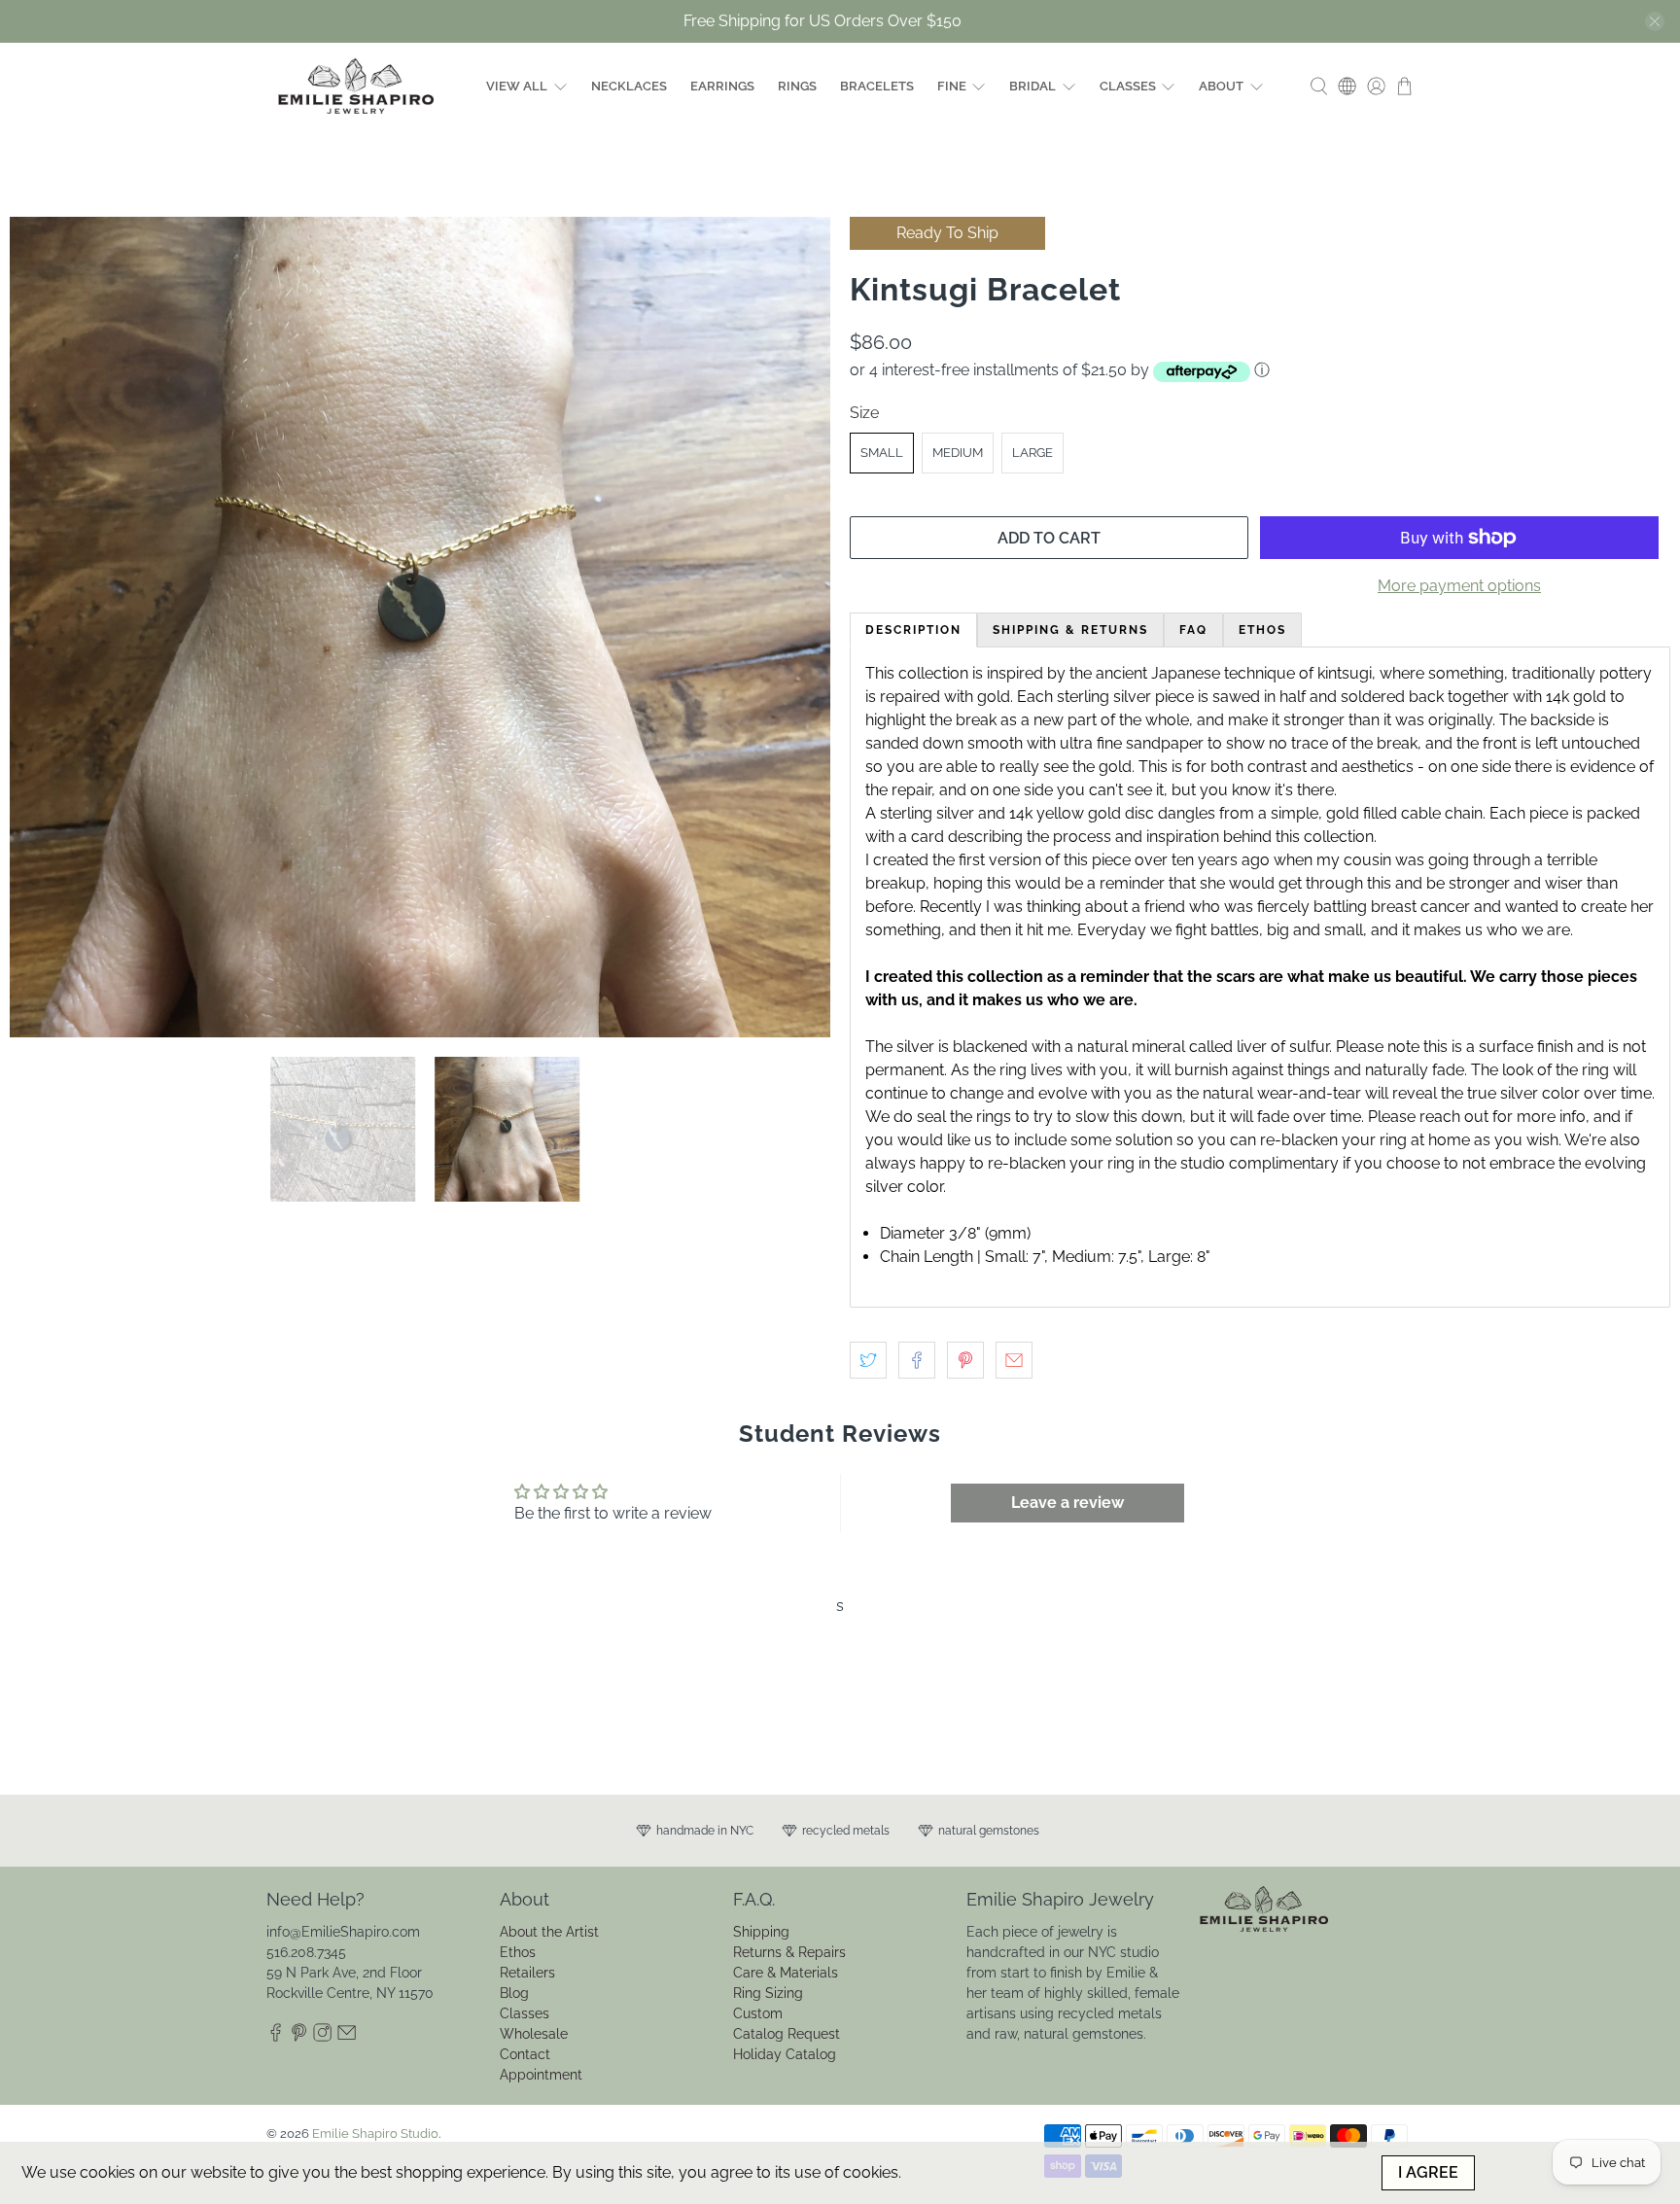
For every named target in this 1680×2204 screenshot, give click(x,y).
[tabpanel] (1260, 977)
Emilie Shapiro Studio (375, 2133)
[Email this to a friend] (1014, 1360)
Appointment (541, 2075)
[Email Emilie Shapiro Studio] (347, 2037)
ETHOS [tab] (1262, 630)
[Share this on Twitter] (868, 1360)
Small (882, 453)
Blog (514, 1993)
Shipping (761, 1932)
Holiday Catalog (785, 2054)
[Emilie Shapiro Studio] (356, 86)
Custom (758, 2013)
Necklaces (629, 86)
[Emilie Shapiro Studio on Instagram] (322, 2037)
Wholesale (534, 2034)
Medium (958, 453)
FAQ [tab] (1193, 630)
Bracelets (877, 86)
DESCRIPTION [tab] (913, 630)
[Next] (799, 627)
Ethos (518, 1952)
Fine (952, 86)
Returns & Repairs (789, 1952)
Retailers (527, 1973)
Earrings (722, 86)
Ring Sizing (768, 1993)
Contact (525, 2054)
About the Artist (549, 1932)
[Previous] (41, 627)
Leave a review (1067, 1503)
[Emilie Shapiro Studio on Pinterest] (299, 2037)
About (1221, 86)
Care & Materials (786, 1973)
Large (1032, 453)
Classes (1128, 86)
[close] (1655, 21)
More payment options (1459, 586)
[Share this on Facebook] (917, 1360)
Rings (797, 86)
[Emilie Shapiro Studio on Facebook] (276, 2037)
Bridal (1032, 86)
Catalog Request (787, 2034)
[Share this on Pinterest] (965, 1360)
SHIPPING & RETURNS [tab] (1070, 630)
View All (517, 86)
